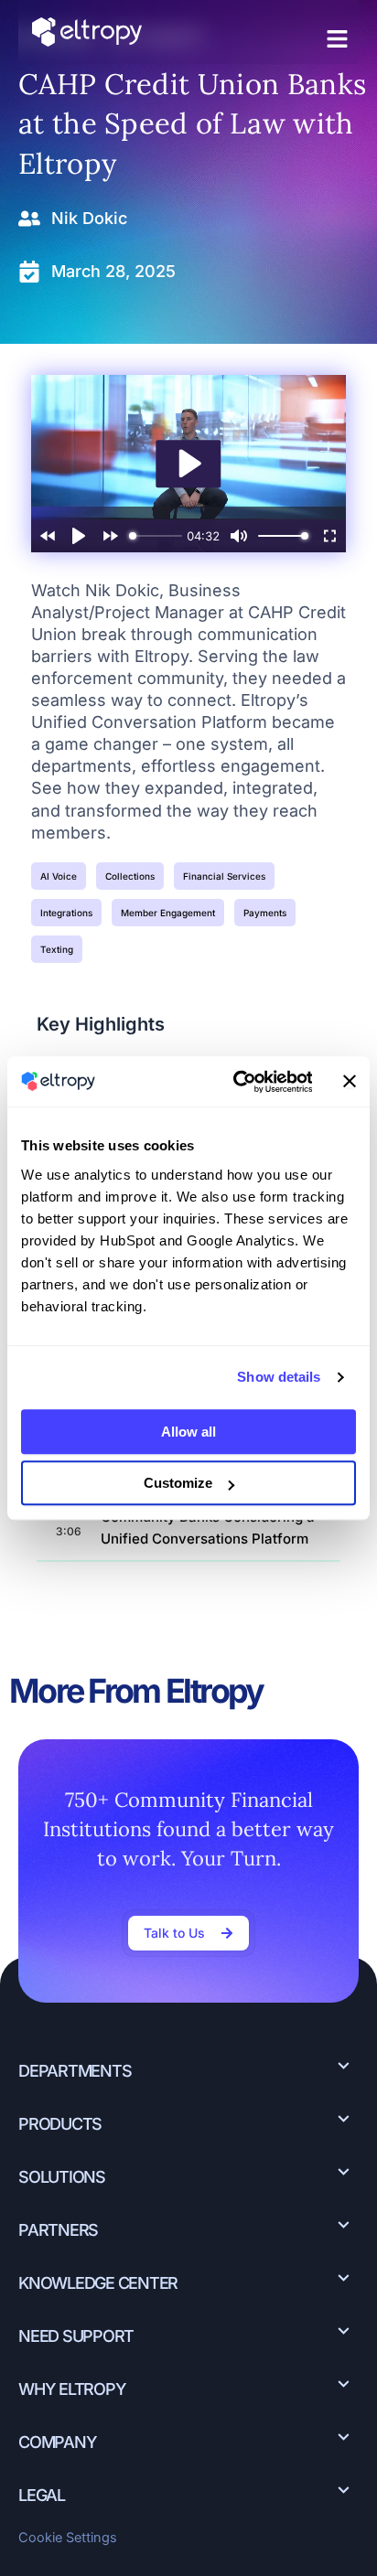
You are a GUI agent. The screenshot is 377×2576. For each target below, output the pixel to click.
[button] (338, 39)
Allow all (188, 1432)
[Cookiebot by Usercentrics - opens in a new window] (237, 1082)
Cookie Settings (68, 2538)
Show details (279, 1377)
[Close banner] (350, 1082)
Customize (178, 1483)
